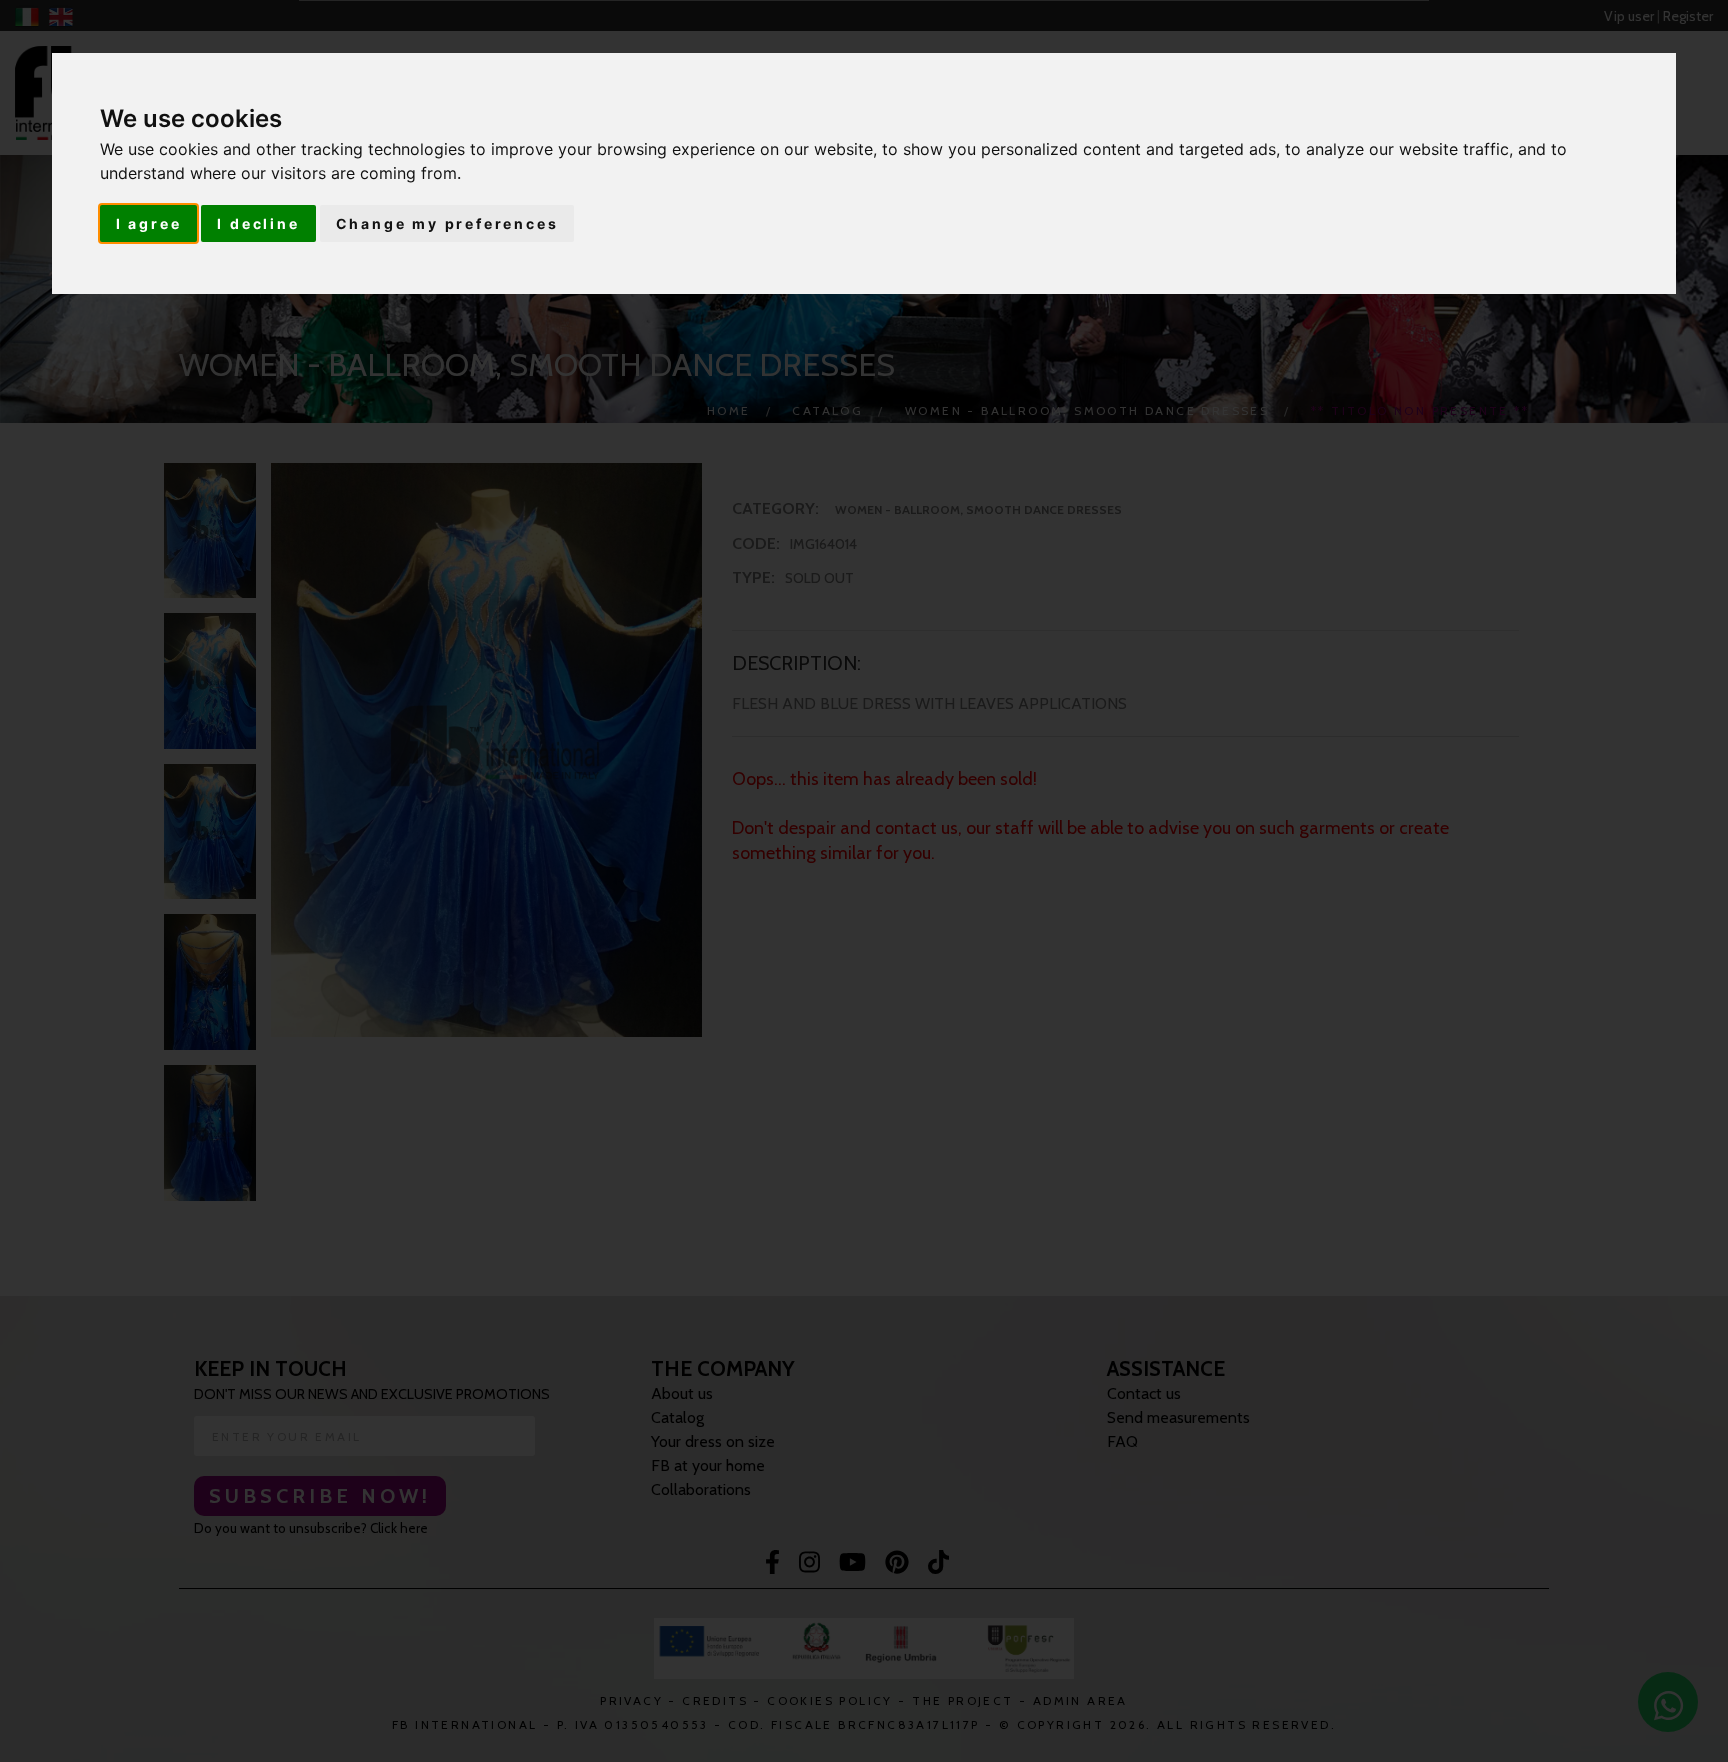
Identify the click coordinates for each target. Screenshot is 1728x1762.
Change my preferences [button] (447, 223)
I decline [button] (258, 223)
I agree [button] (149, 223)
